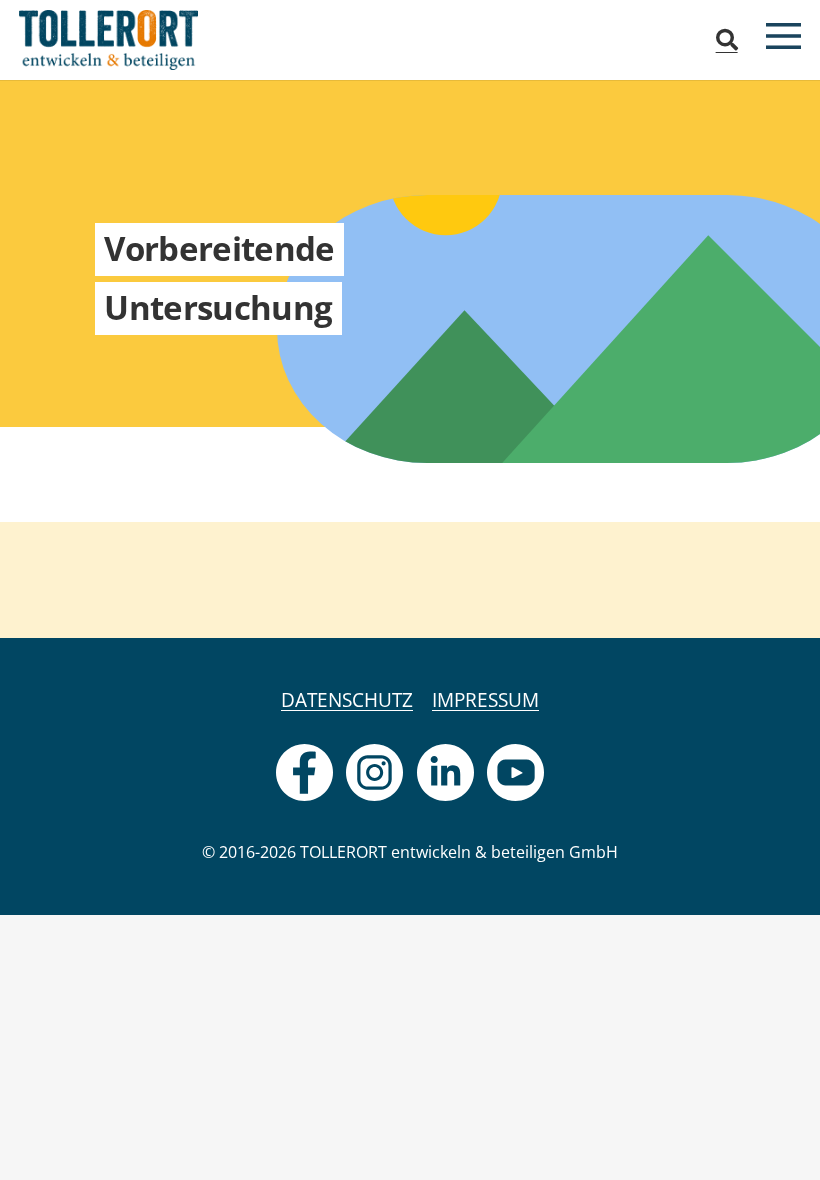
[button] (726, 40)
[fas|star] (304, 772)
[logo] (108, 40)
